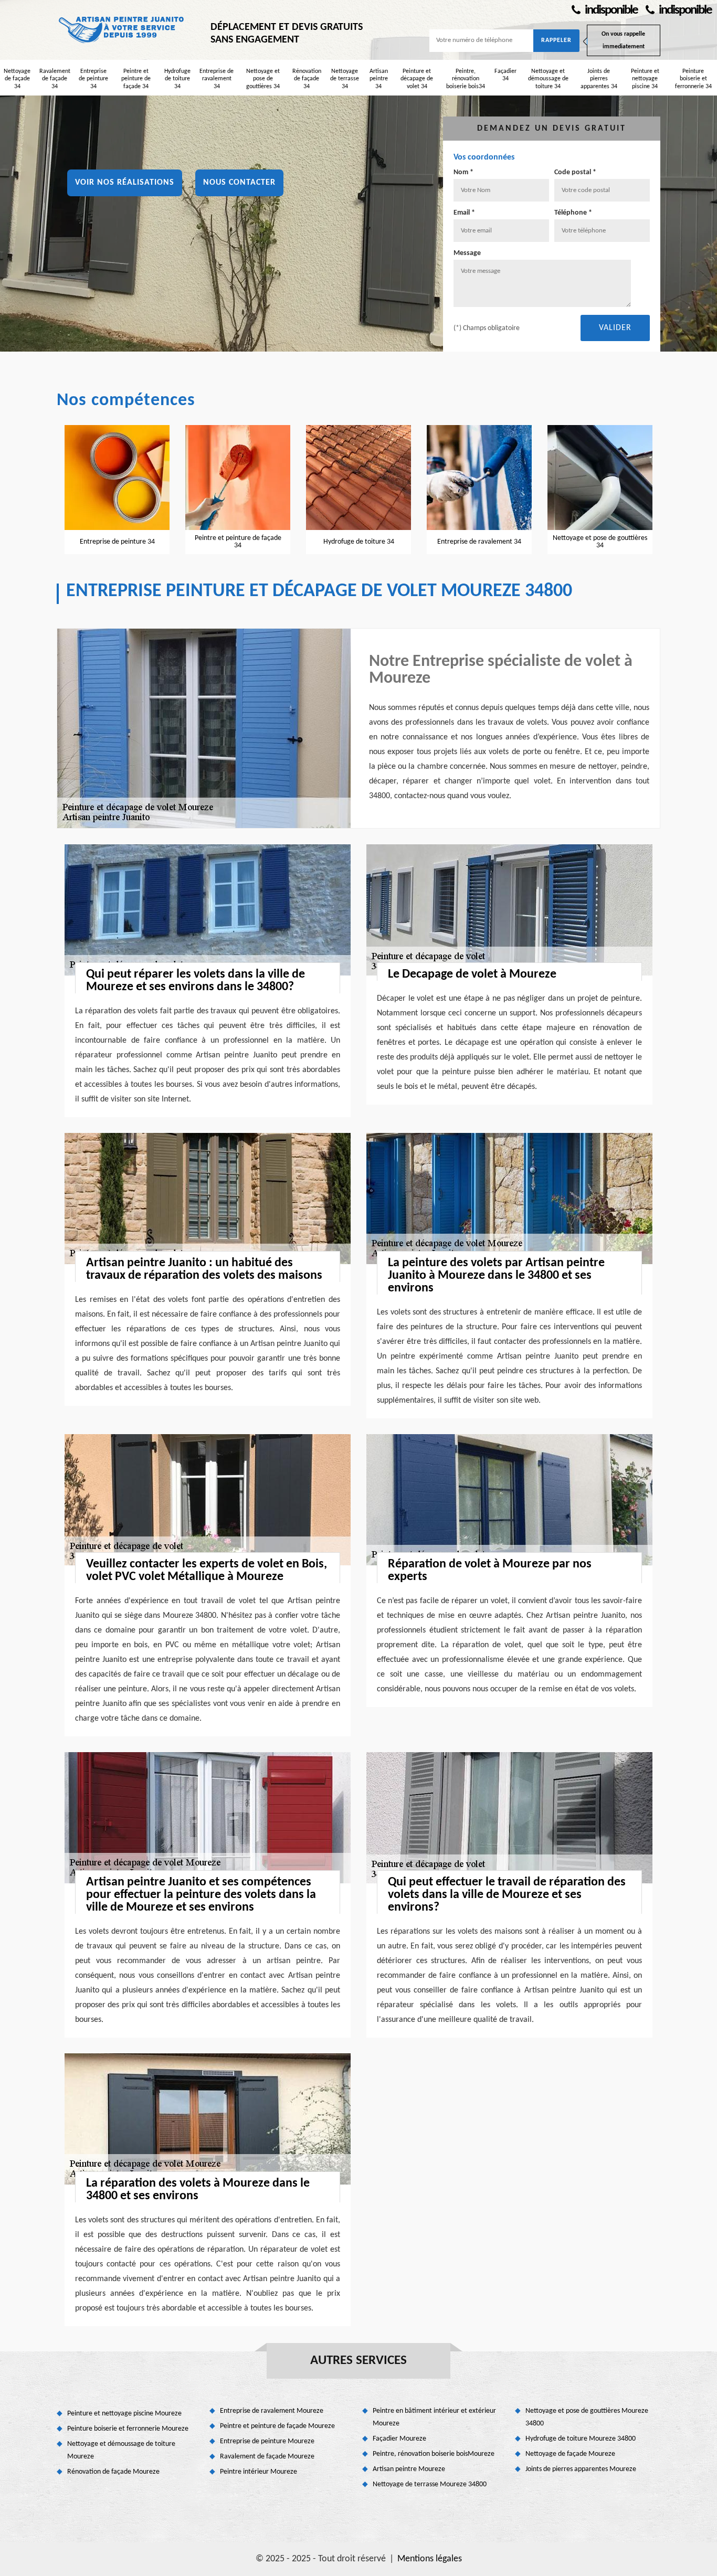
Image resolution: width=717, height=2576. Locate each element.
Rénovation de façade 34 (307, 79)
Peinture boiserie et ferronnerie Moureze (128, 2429)
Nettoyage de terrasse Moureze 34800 (430, 2484)
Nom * (463, 172)
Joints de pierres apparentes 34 (599, 79)
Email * (464, 213)
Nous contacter (239, 183)
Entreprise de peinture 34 (93, 79)
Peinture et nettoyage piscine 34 (645, 79)
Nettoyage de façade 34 (17, 79)
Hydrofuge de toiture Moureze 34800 (581, 2439)
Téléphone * (573, 213)
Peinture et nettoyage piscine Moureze (124, 2414)
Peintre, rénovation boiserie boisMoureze (434, 2454)
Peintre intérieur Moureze (259, 2472)
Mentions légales (430, 2559)
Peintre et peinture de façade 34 (136, 79)
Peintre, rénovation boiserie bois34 (466, 79)
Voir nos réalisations (125, 183)
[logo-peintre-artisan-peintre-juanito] (122, 29)
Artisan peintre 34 (379, 79)
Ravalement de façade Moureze (267, 2457)
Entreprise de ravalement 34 (217, 79)
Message (467, 253)
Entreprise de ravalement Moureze (272, 2411)
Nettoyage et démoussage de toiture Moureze (121, 2450)
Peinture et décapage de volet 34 (417, 79)
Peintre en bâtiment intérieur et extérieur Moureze (434, 2417)
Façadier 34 (505, 75)
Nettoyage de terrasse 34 (345, 79)
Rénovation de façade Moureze (113, 2472)
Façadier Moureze (399, 2439)
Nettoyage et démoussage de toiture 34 (548, 79)
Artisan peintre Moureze (409, 2469)
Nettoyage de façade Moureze (570, 2454)
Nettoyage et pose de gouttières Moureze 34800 (587, 2417)
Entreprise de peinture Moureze (267, 2441)
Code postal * (575, 172)
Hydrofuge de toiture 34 (177, 79)
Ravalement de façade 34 (55, 79)
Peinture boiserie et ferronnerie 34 (693, 79)
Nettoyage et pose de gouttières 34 (263, 79)
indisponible (610, 10)
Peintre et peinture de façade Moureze (277, 2426)
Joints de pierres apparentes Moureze (581, 2469)
